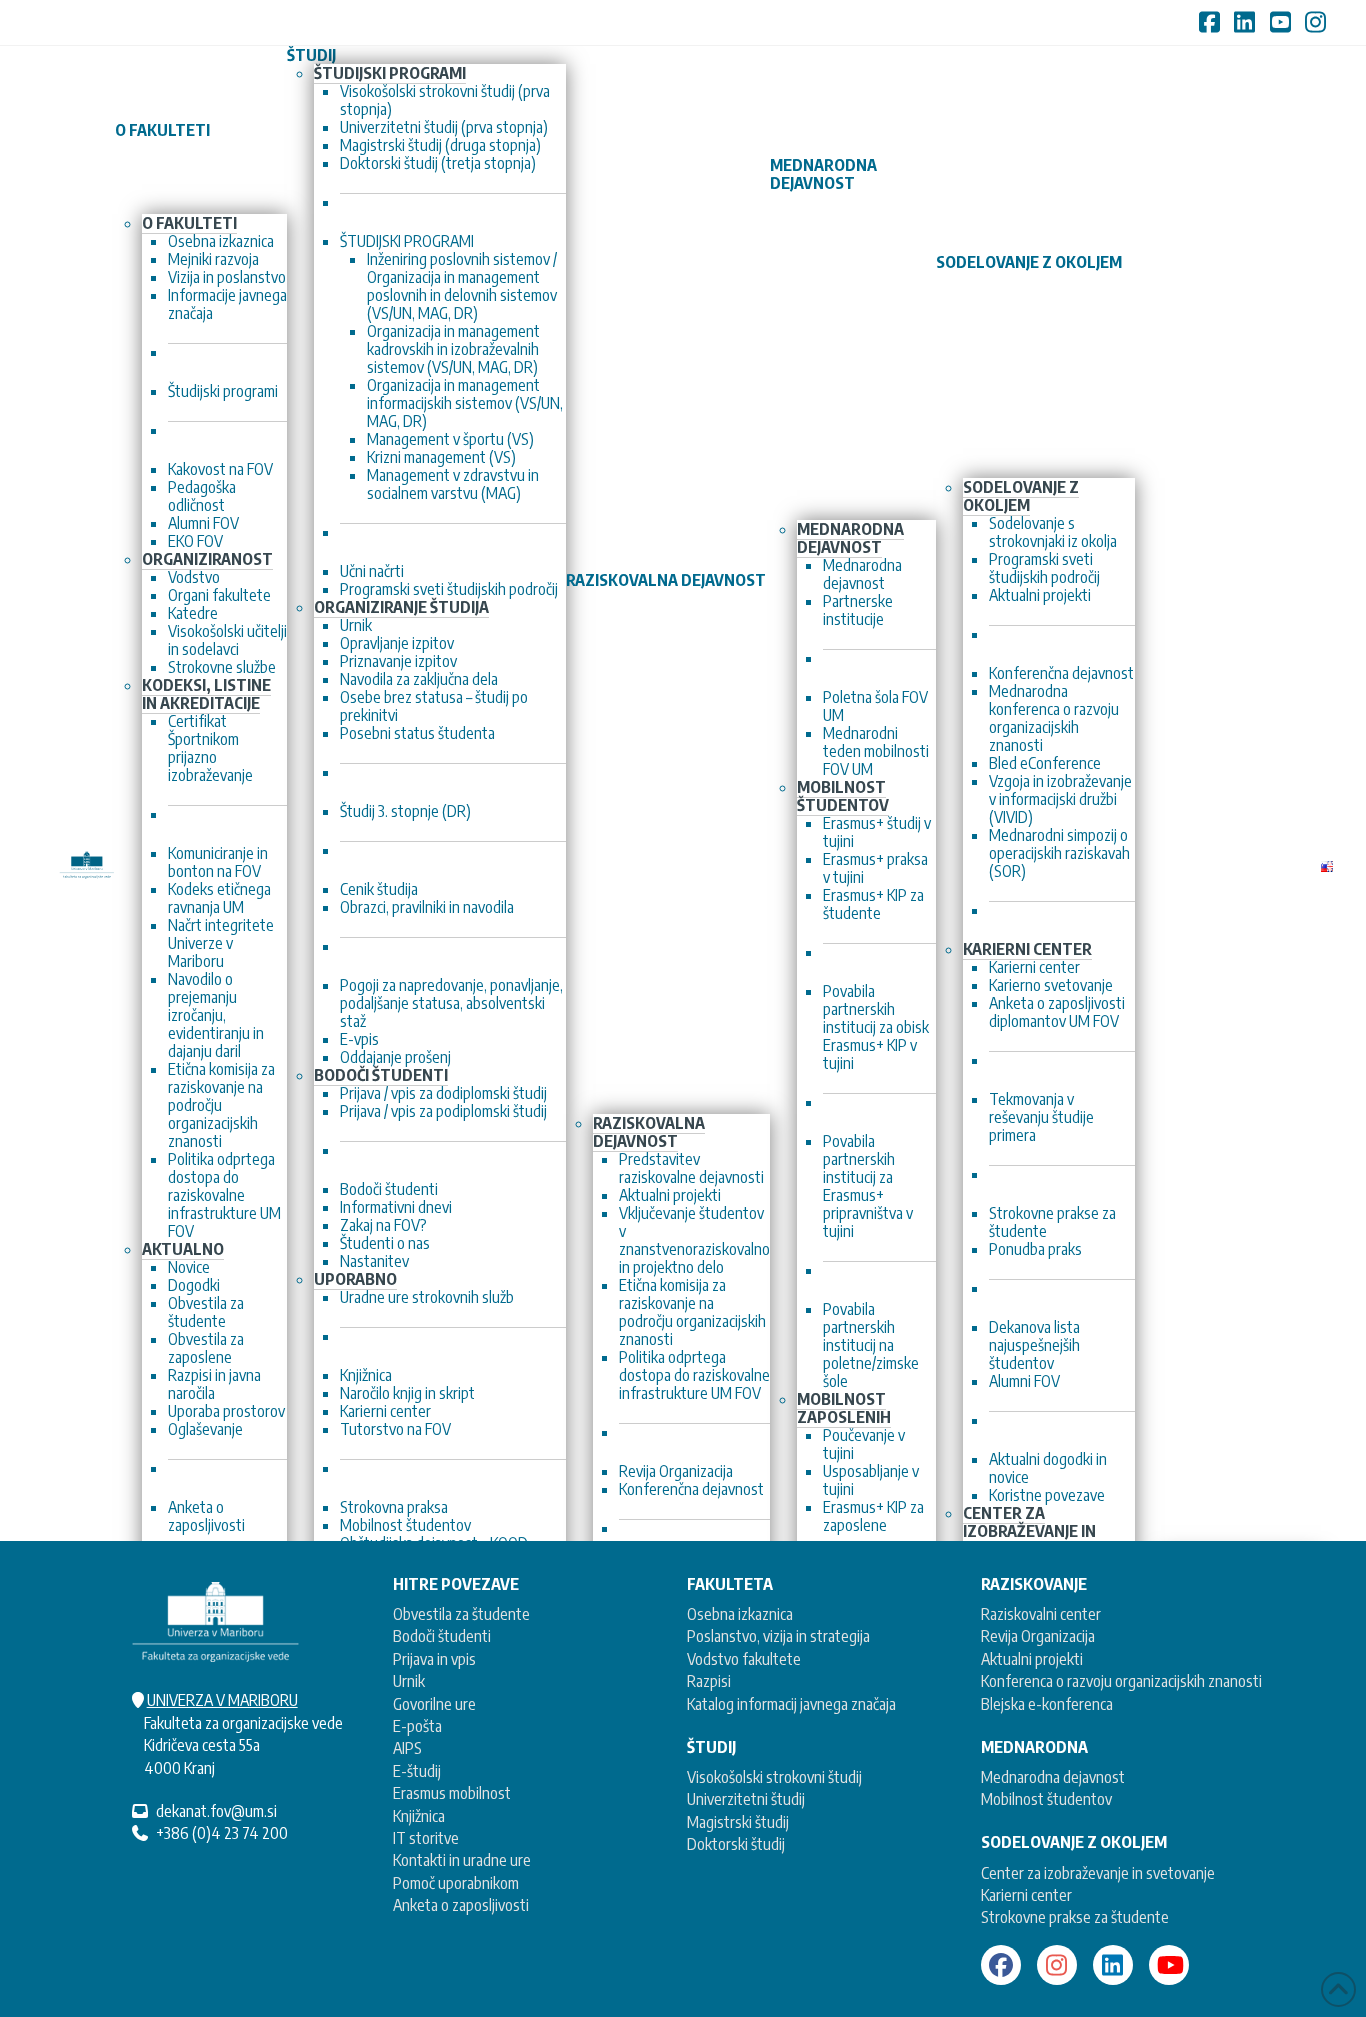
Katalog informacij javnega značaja (791, 1704)
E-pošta (417, 1726)
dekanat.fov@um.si (216, 1811)
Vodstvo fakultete (744, 1659)
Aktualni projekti (1032, 1659)
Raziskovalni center (1041, 1614)
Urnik (409, 1681)
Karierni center (1026, 1895)
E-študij (417, 1771)
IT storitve (426, 1838)
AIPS (407, 1748)
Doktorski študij (736, 1844)
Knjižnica (419, 1816)
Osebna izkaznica (740, 1614)
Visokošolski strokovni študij (774, 1777)
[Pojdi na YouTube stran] (1169, 1965)
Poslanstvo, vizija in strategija (778, 1636)
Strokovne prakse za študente (1075, 1917)
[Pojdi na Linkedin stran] (1113, 1965)
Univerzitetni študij (746, 1799)
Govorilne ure (434, 1704)
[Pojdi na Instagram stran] (1057, 1965)
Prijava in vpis (434, 1659)
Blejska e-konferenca (1047, 1704)
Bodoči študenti (442, 1636)
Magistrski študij (738, 1822)
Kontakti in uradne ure (462, 1860)
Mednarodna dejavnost (1053, 1777)
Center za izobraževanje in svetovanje (1098, 1873)
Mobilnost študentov (1046, 1799)
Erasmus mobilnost (452, 1793)
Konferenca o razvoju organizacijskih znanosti (1121, 1681)
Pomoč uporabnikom (456, 1883)
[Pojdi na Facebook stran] (1001, 1965)
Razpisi (709, 1681)
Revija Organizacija (1038, 1636)
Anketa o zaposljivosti (461, 1905)
